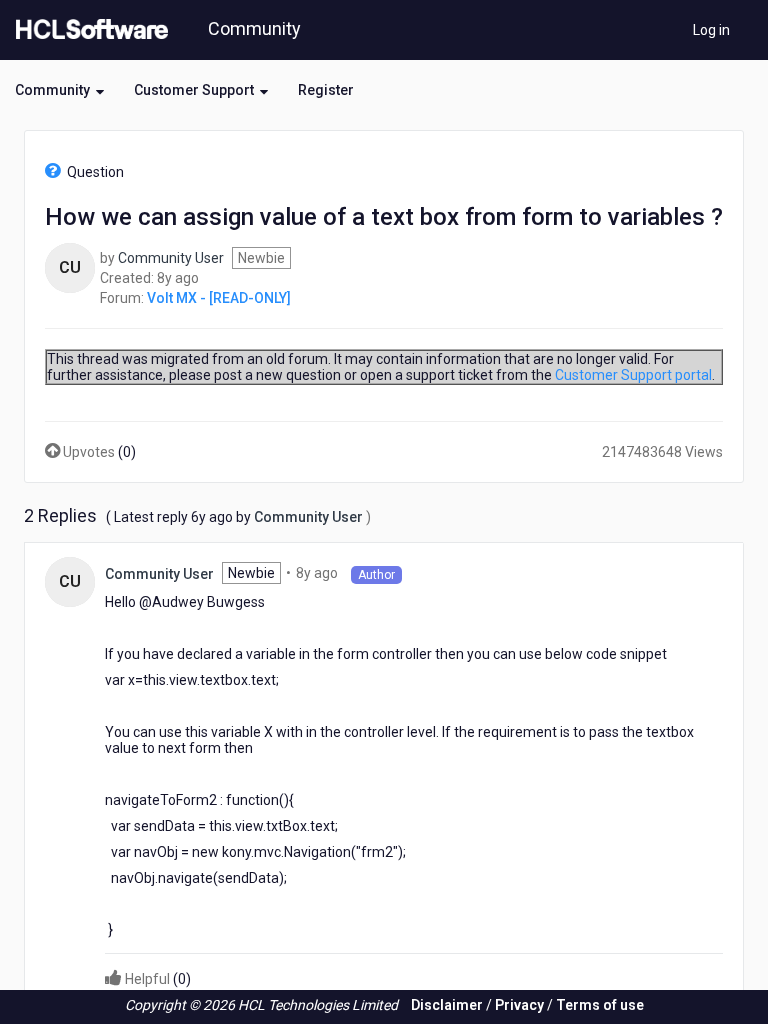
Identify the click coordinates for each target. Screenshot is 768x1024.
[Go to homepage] (88, 30)
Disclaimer (447, 1005)
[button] (59, 90)
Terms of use (600, 1005)
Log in (711, 30)
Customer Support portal (633, 375)
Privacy (519, 1005)
